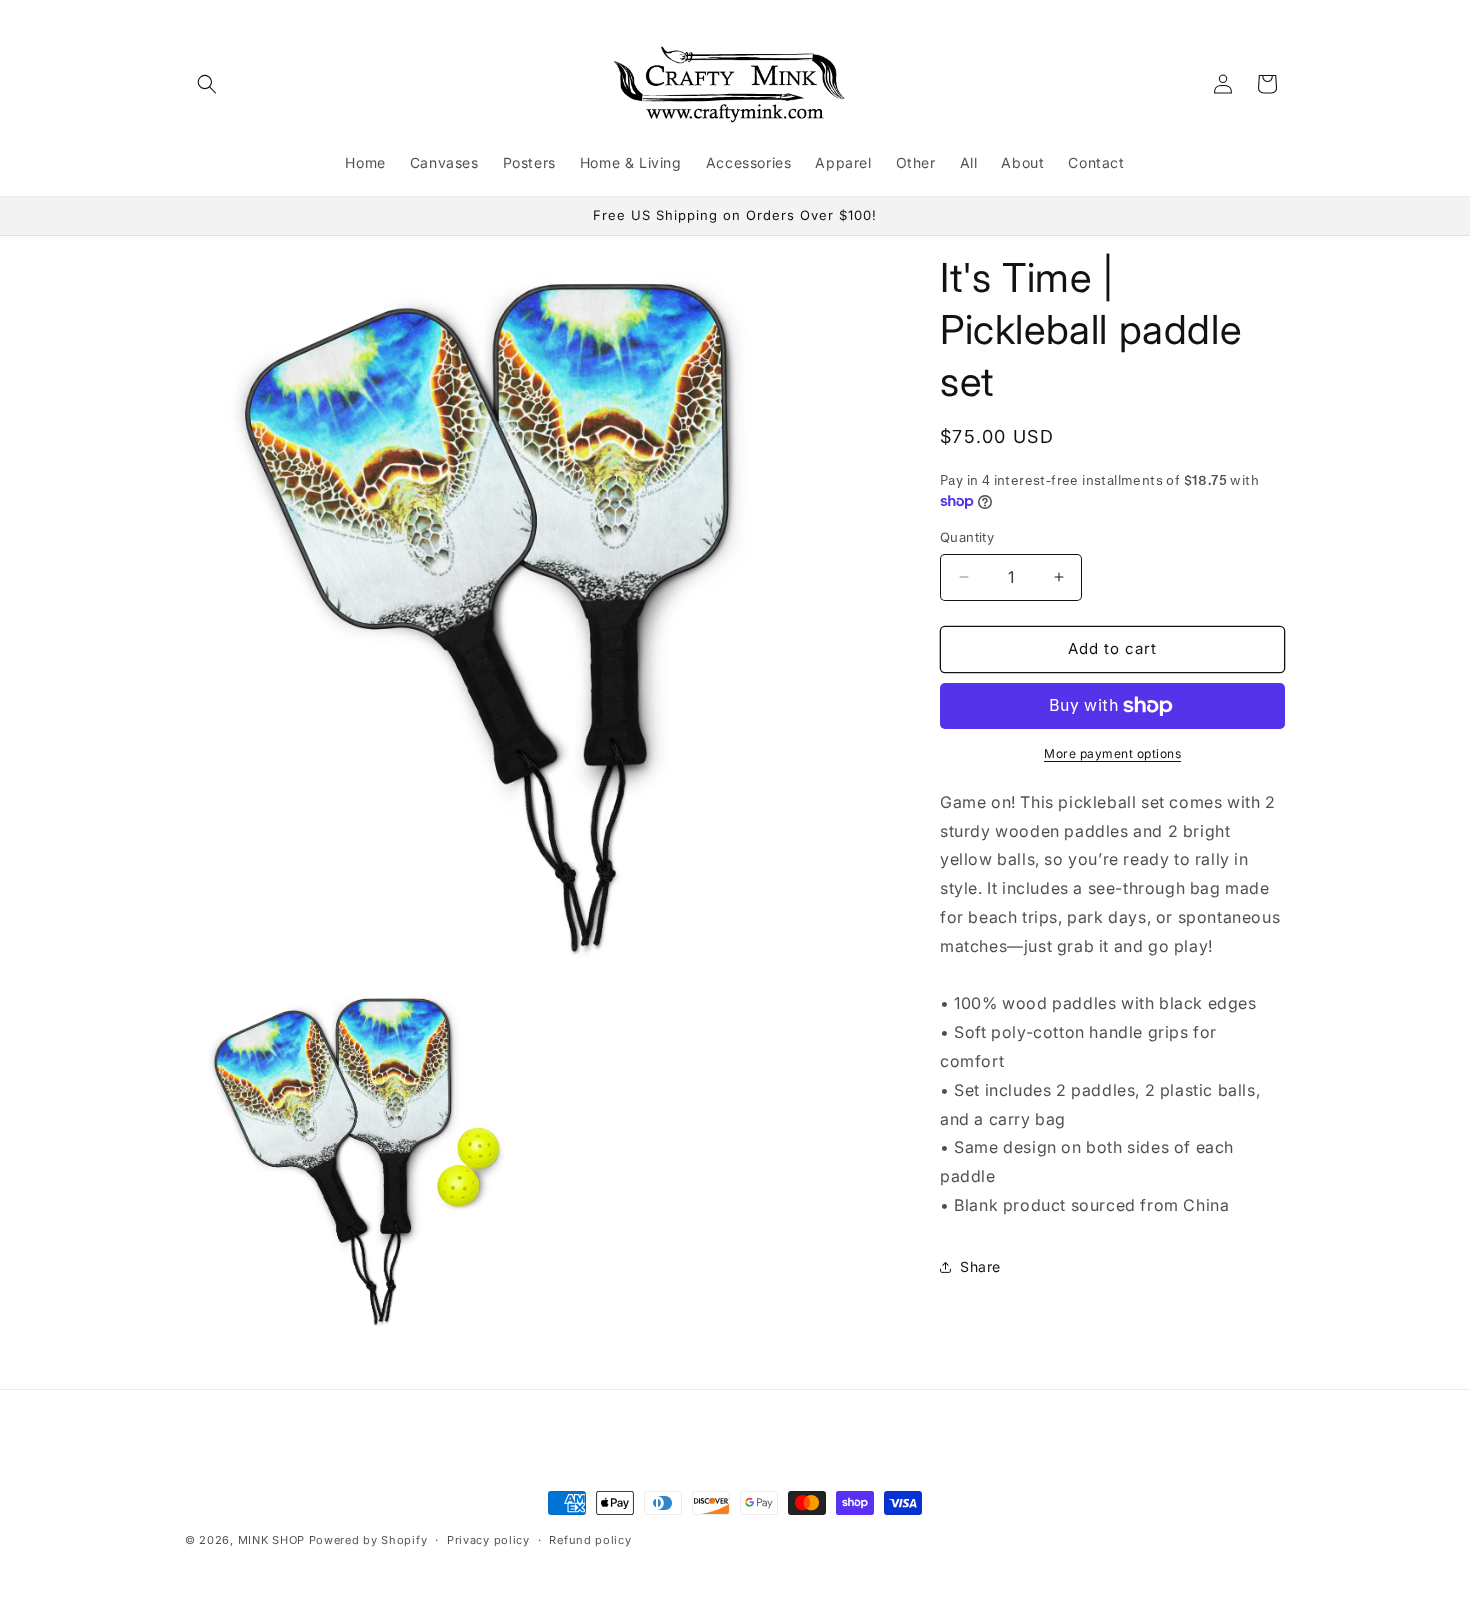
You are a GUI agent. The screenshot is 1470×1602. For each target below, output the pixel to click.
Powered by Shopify (368, 1540)
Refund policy (590, 1539)
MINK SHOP (271, 1540)
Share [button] (980, 1266)
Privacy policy (488, 1539)
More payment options (1112, 753)
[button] (207, 84)
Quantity (967, 537)
